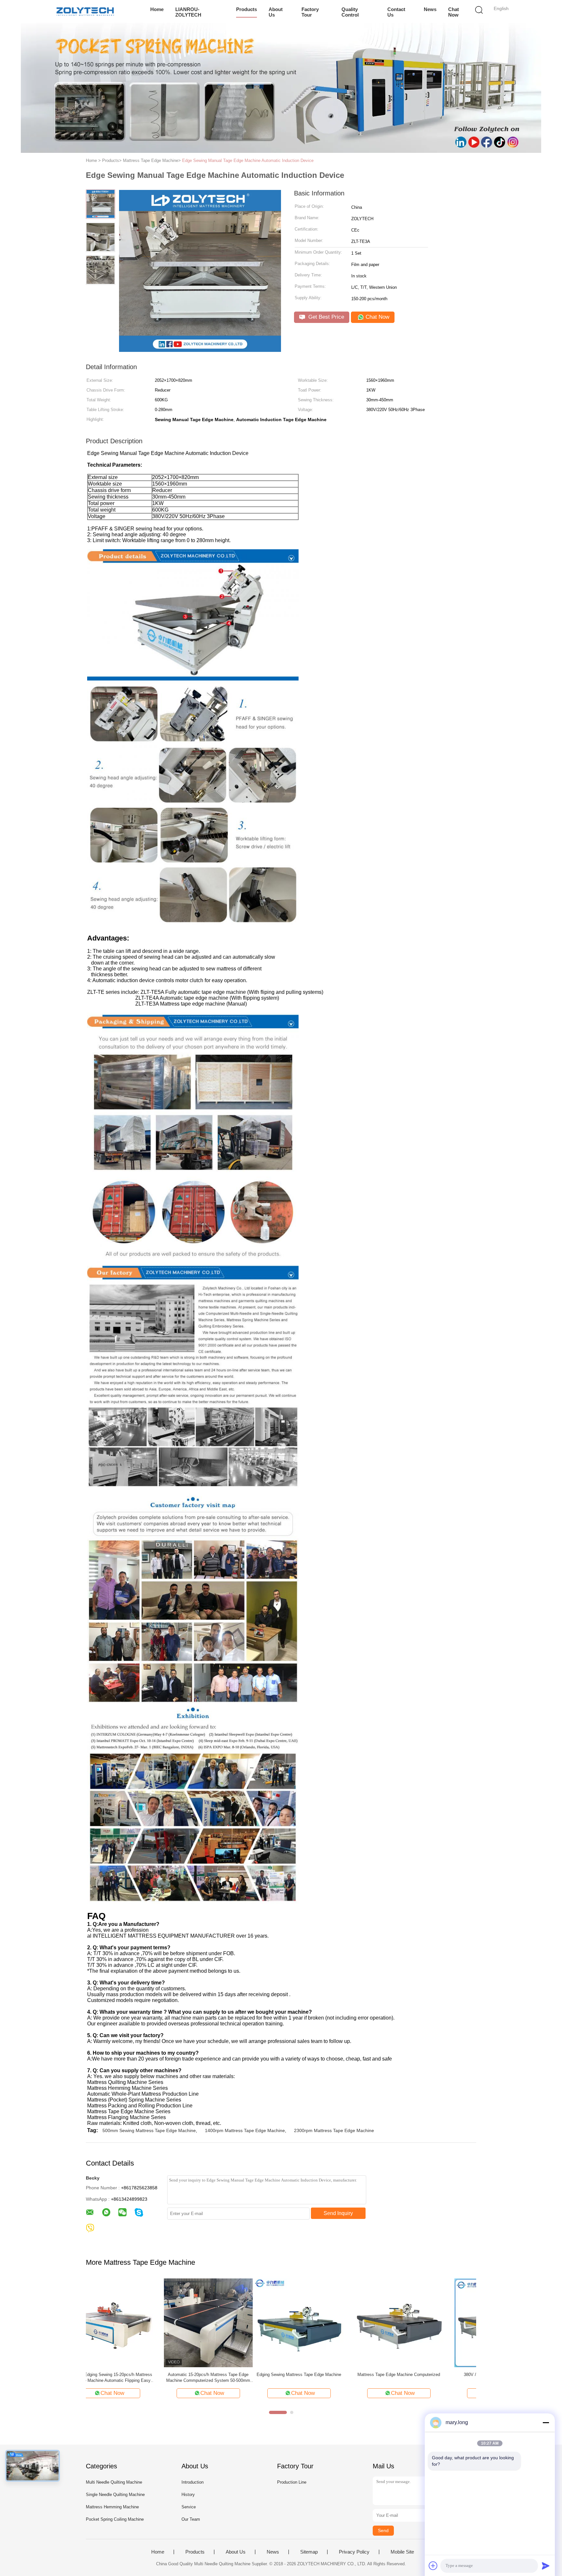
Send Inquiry (338, 2213)
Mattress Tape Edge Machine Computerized (230, 2375)
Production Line (292, 2482)
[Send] (546, 2566)
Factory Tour (310, 12)
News (430, 9)
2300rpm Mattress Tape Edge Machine (334, 2130)
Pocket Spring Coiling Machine (115, 2519)
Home (157, 9)
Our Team (191, 2519)
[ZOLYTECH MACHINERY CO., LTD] (85, 11)
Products (247, 9)
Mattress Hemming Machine (112, 2507)
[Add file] (433, 2566)
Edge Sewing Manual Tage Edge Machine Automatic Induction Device (248, 160)
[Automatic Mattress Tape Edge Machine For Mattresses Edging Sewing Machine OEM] (430, 2322)
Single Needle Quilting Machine (115, 2495)
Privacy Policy (354, 2552)
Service (189, 2507)
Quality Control (350, 12)
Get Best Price (325, 317)
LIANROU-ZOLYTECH (188, 12)
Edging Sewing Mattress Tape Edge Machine (130, 2375)
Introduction (193, 2482)
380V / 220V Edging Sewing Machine (330, 2375)
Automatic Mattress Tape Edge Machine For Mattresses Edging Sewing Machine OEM (430, 2377)
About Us (276, 12)
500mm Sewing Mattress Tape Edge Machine (149, 2130)
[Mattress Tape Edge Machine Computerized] (230, 2322)
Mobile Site (402, 2552)
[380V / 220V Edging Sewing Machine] (330, 2322)
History (188, 2495)
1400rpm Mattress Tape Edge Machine (245, 2130)
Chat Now (454, 12)
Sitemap (309, 2552)
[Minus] (546, 2423)
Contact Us (396, 12)
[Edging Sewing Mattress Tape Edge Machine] (130, 2322)
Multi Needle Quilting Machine (114, 2482)
